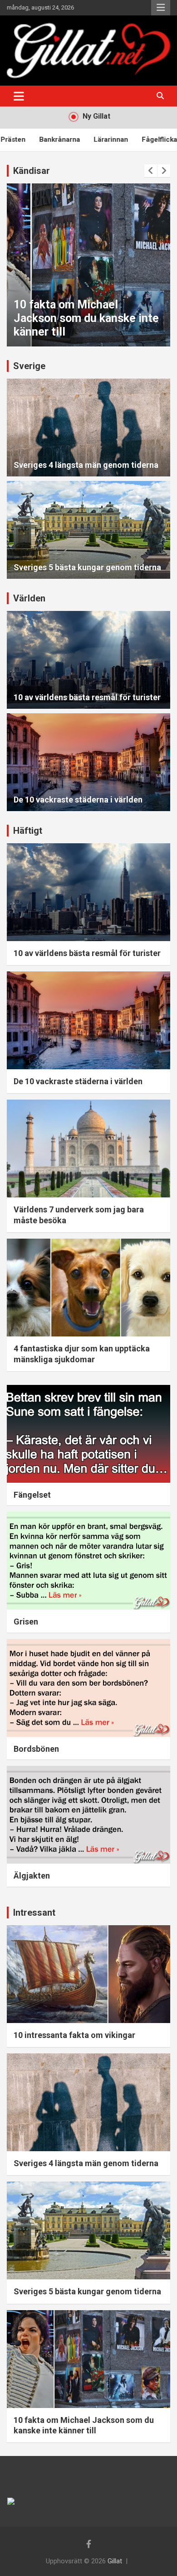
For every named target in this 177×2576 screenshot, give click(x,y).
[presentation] (151, 171)
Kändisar (32, 171)
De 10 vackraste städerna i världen (78, 800)
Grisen (26, 1622)
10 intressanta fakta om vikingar (74, 2035)
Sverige (29, 366)
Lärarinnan (73, 139)
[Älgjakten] (88, 1814)
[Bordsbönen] (88, 1688)
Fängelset (32, 1495)
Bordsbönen (36, 1749)
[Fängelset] (88, 1434)
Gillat (115, 2561)
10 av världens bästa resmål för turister (87, 697)
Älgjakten (32, 1876)
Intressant (34, 1913)
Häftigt (28, 831)
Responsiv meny (161, 8)
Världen (29, 598)
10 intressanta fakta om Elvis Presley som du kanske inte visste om (86, 318)
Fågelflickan (123, 139)
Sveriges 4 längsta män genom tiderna (86, 465)
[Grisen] (88, 1561)
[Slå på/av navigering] (19, 96)
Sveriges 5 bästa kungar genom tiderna (87, 567)
